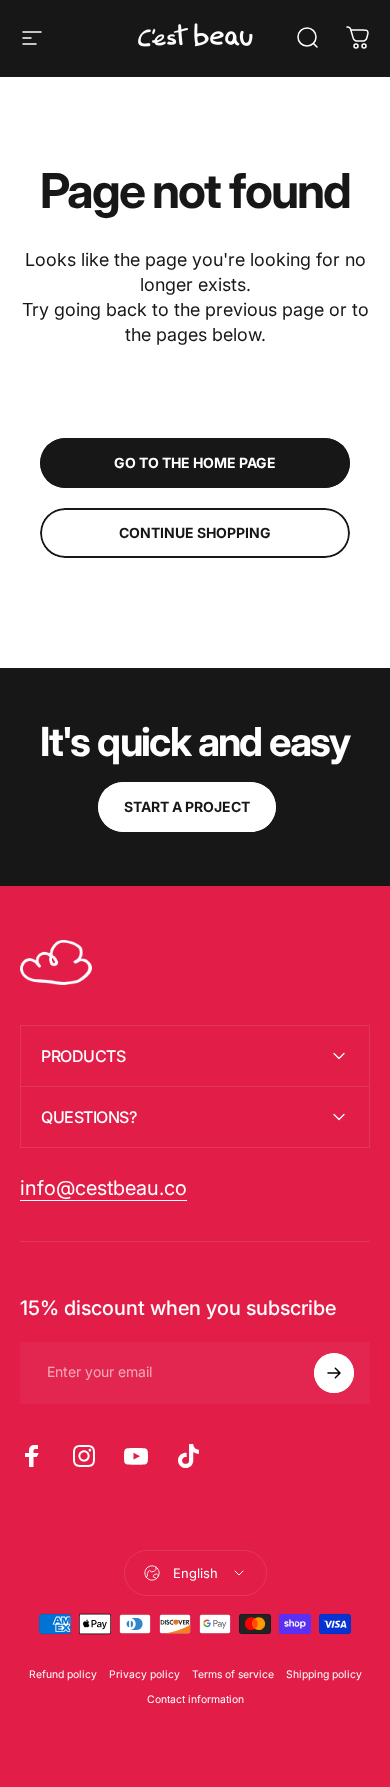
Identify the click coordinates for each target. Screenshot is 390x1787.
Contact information (195, 1699)
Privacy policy (144, 1674)
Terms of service (233, 1674)
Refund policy (63, 1674)
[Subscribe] (334, 1373)
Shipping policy (324, 1674)
